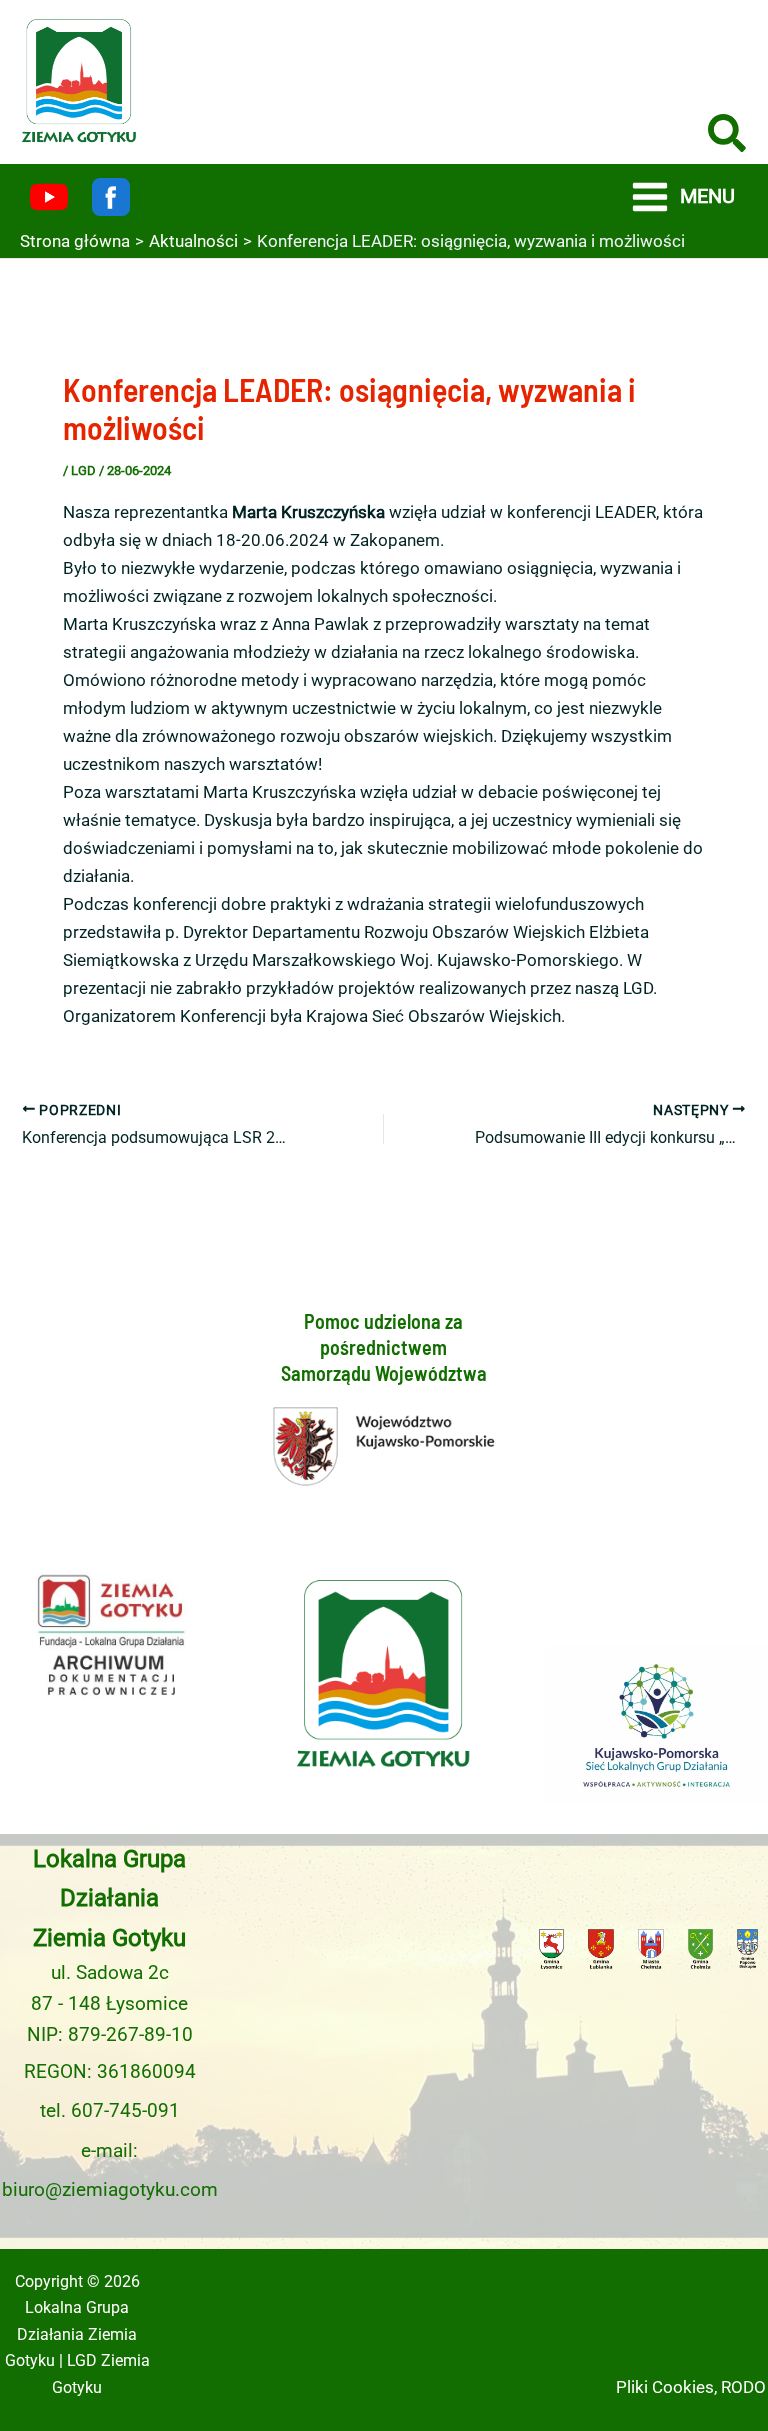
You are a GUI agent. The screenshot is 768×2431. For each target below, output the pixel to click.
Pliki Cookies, (666, 2387)
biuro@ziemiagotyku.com (110, 2190)
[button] (728, 136)
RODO (743, 2387)
